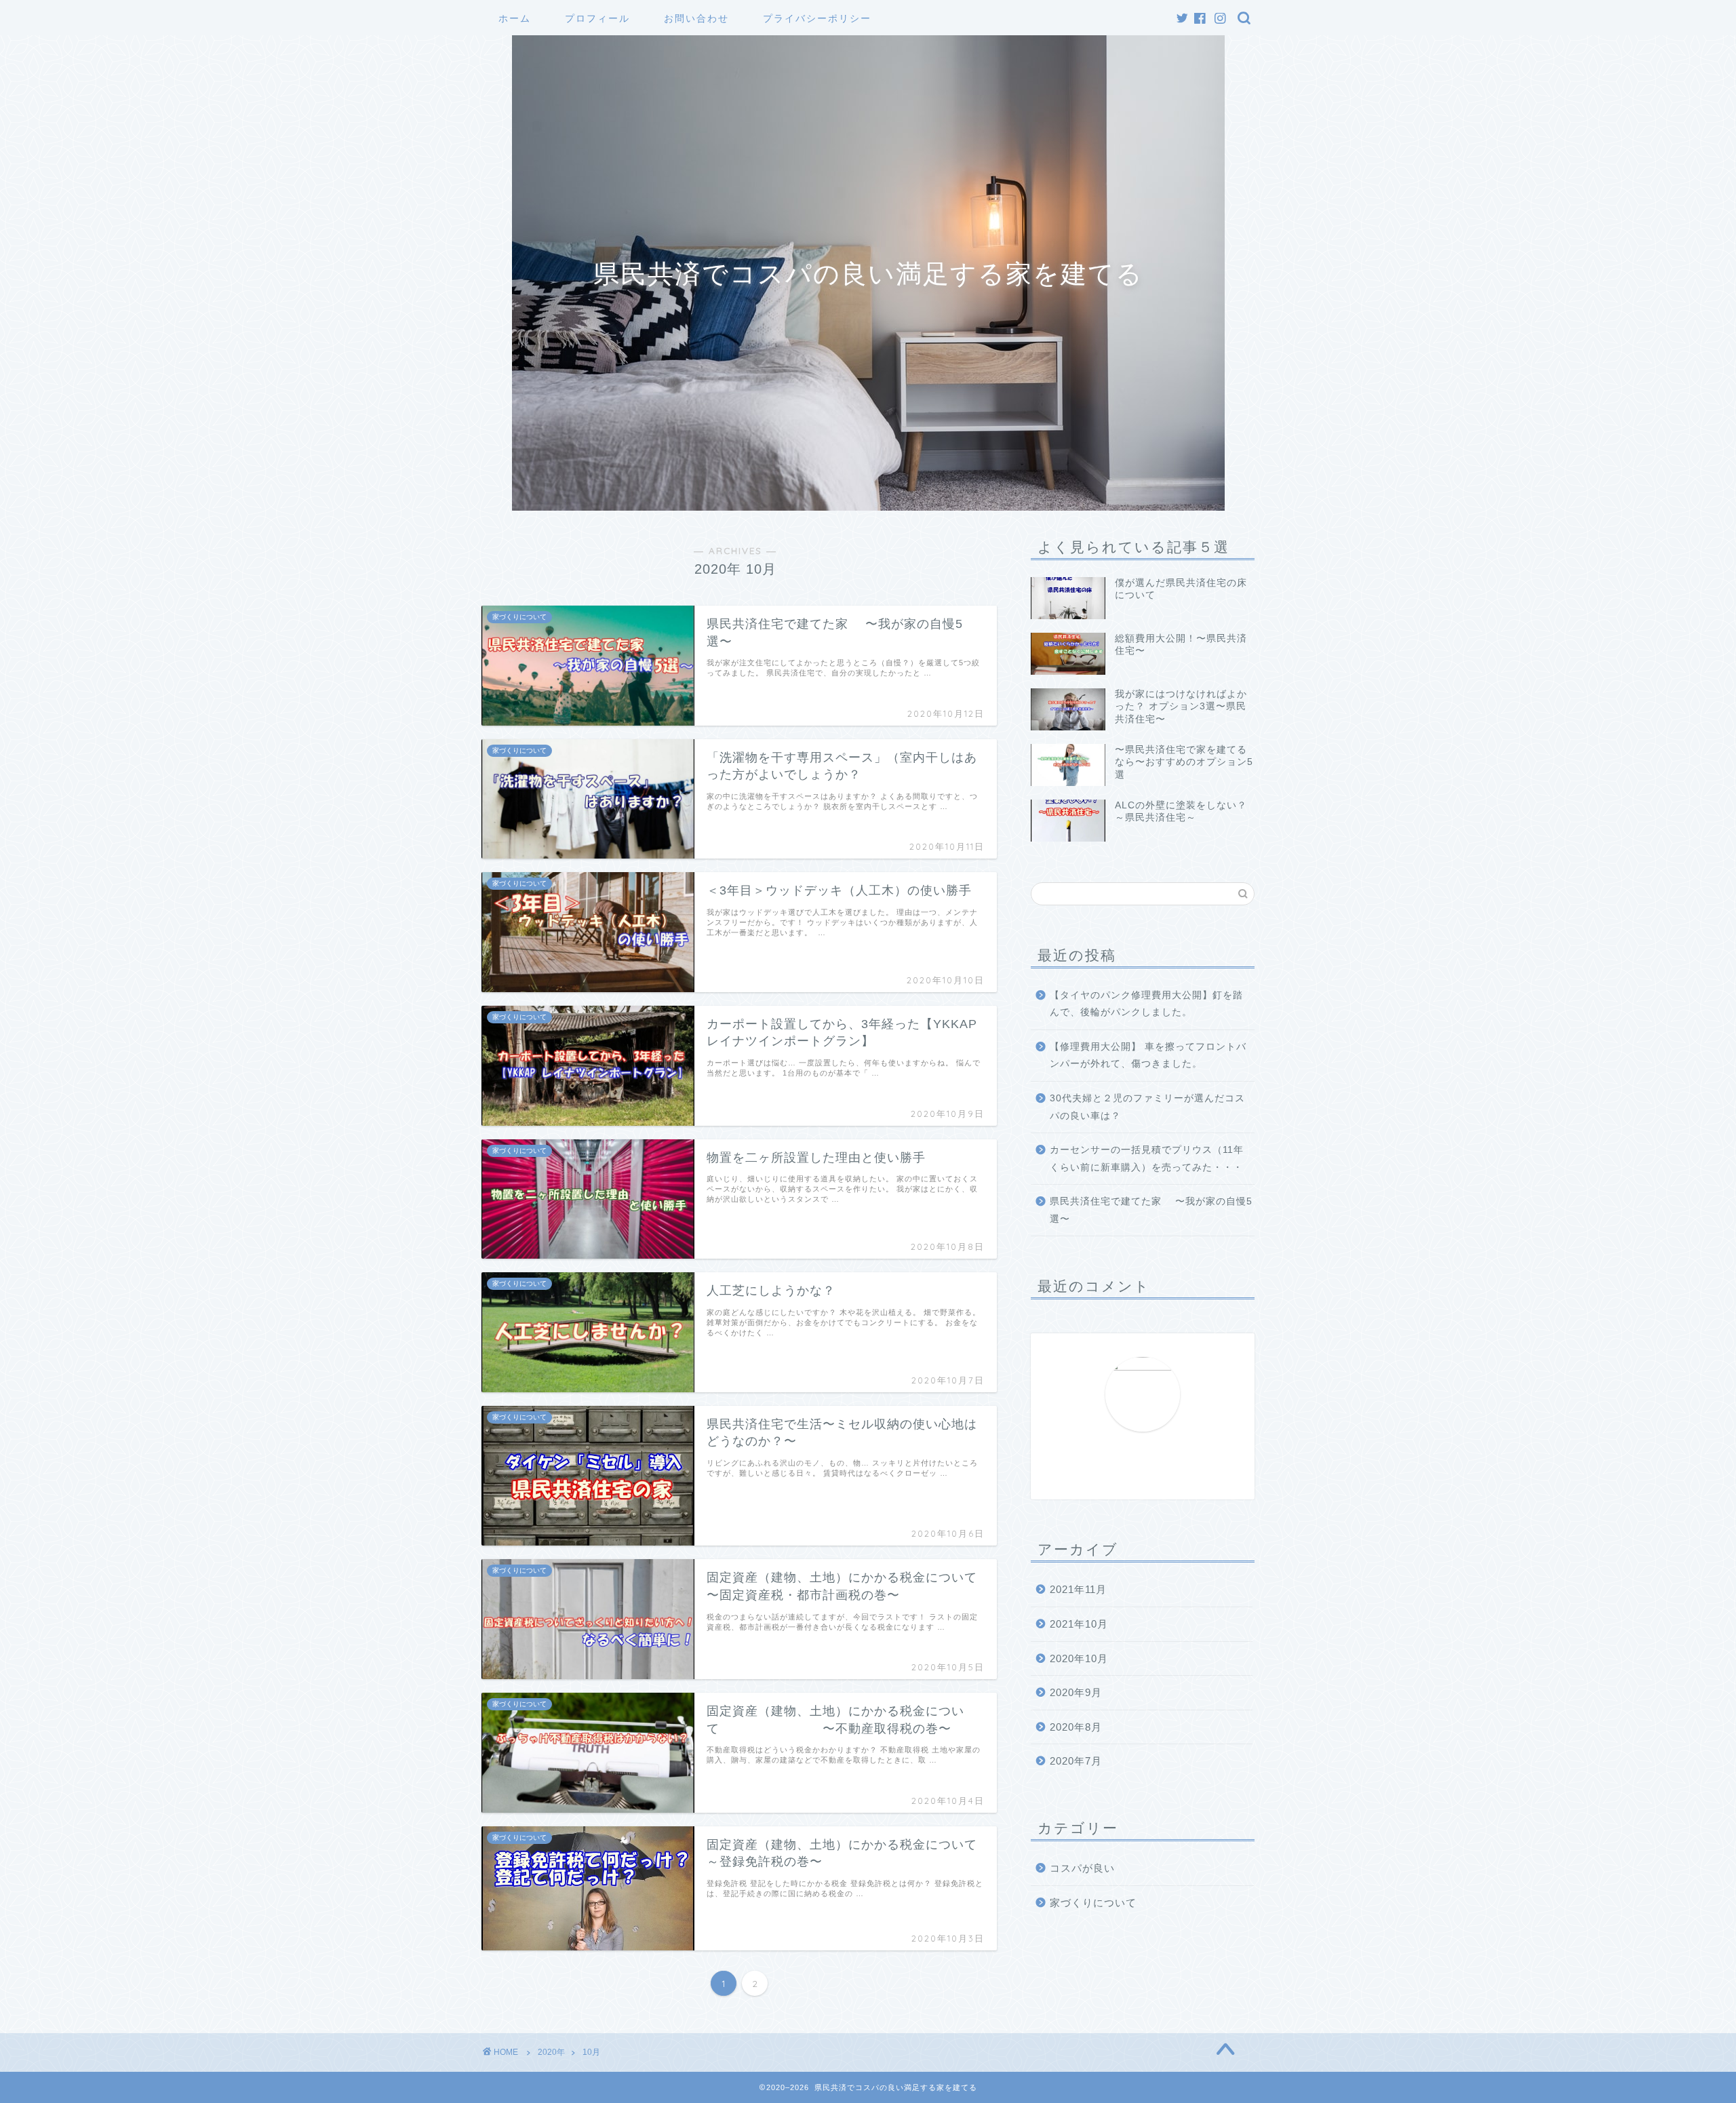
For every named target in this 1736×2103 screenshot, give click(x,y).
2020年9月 (1076, 1692)
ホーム (515, 18)
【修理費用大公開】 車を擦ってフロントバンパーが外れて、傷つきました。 (1148, 1056)
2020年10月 (1079, 1658)
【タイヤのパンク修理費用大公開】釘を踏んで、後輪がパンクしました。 (1146, 1004)
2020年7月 (1076, 1761)
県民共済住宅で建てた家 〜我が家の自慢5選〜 (1151, 1210)
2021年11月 (1078, 1589)
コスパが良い (1082, 1868)
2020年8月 (1076, 1727)
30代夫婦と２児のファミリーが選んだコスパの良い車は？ (1147, 1107)
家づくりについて (1093, 1903)
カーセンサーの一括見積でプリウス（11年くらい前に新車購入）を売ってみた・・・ (1147, 1159)
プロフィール (597, 18)
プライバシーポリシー (817, 18)
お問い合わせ (696, 18)
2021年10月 (1079, 1624)
